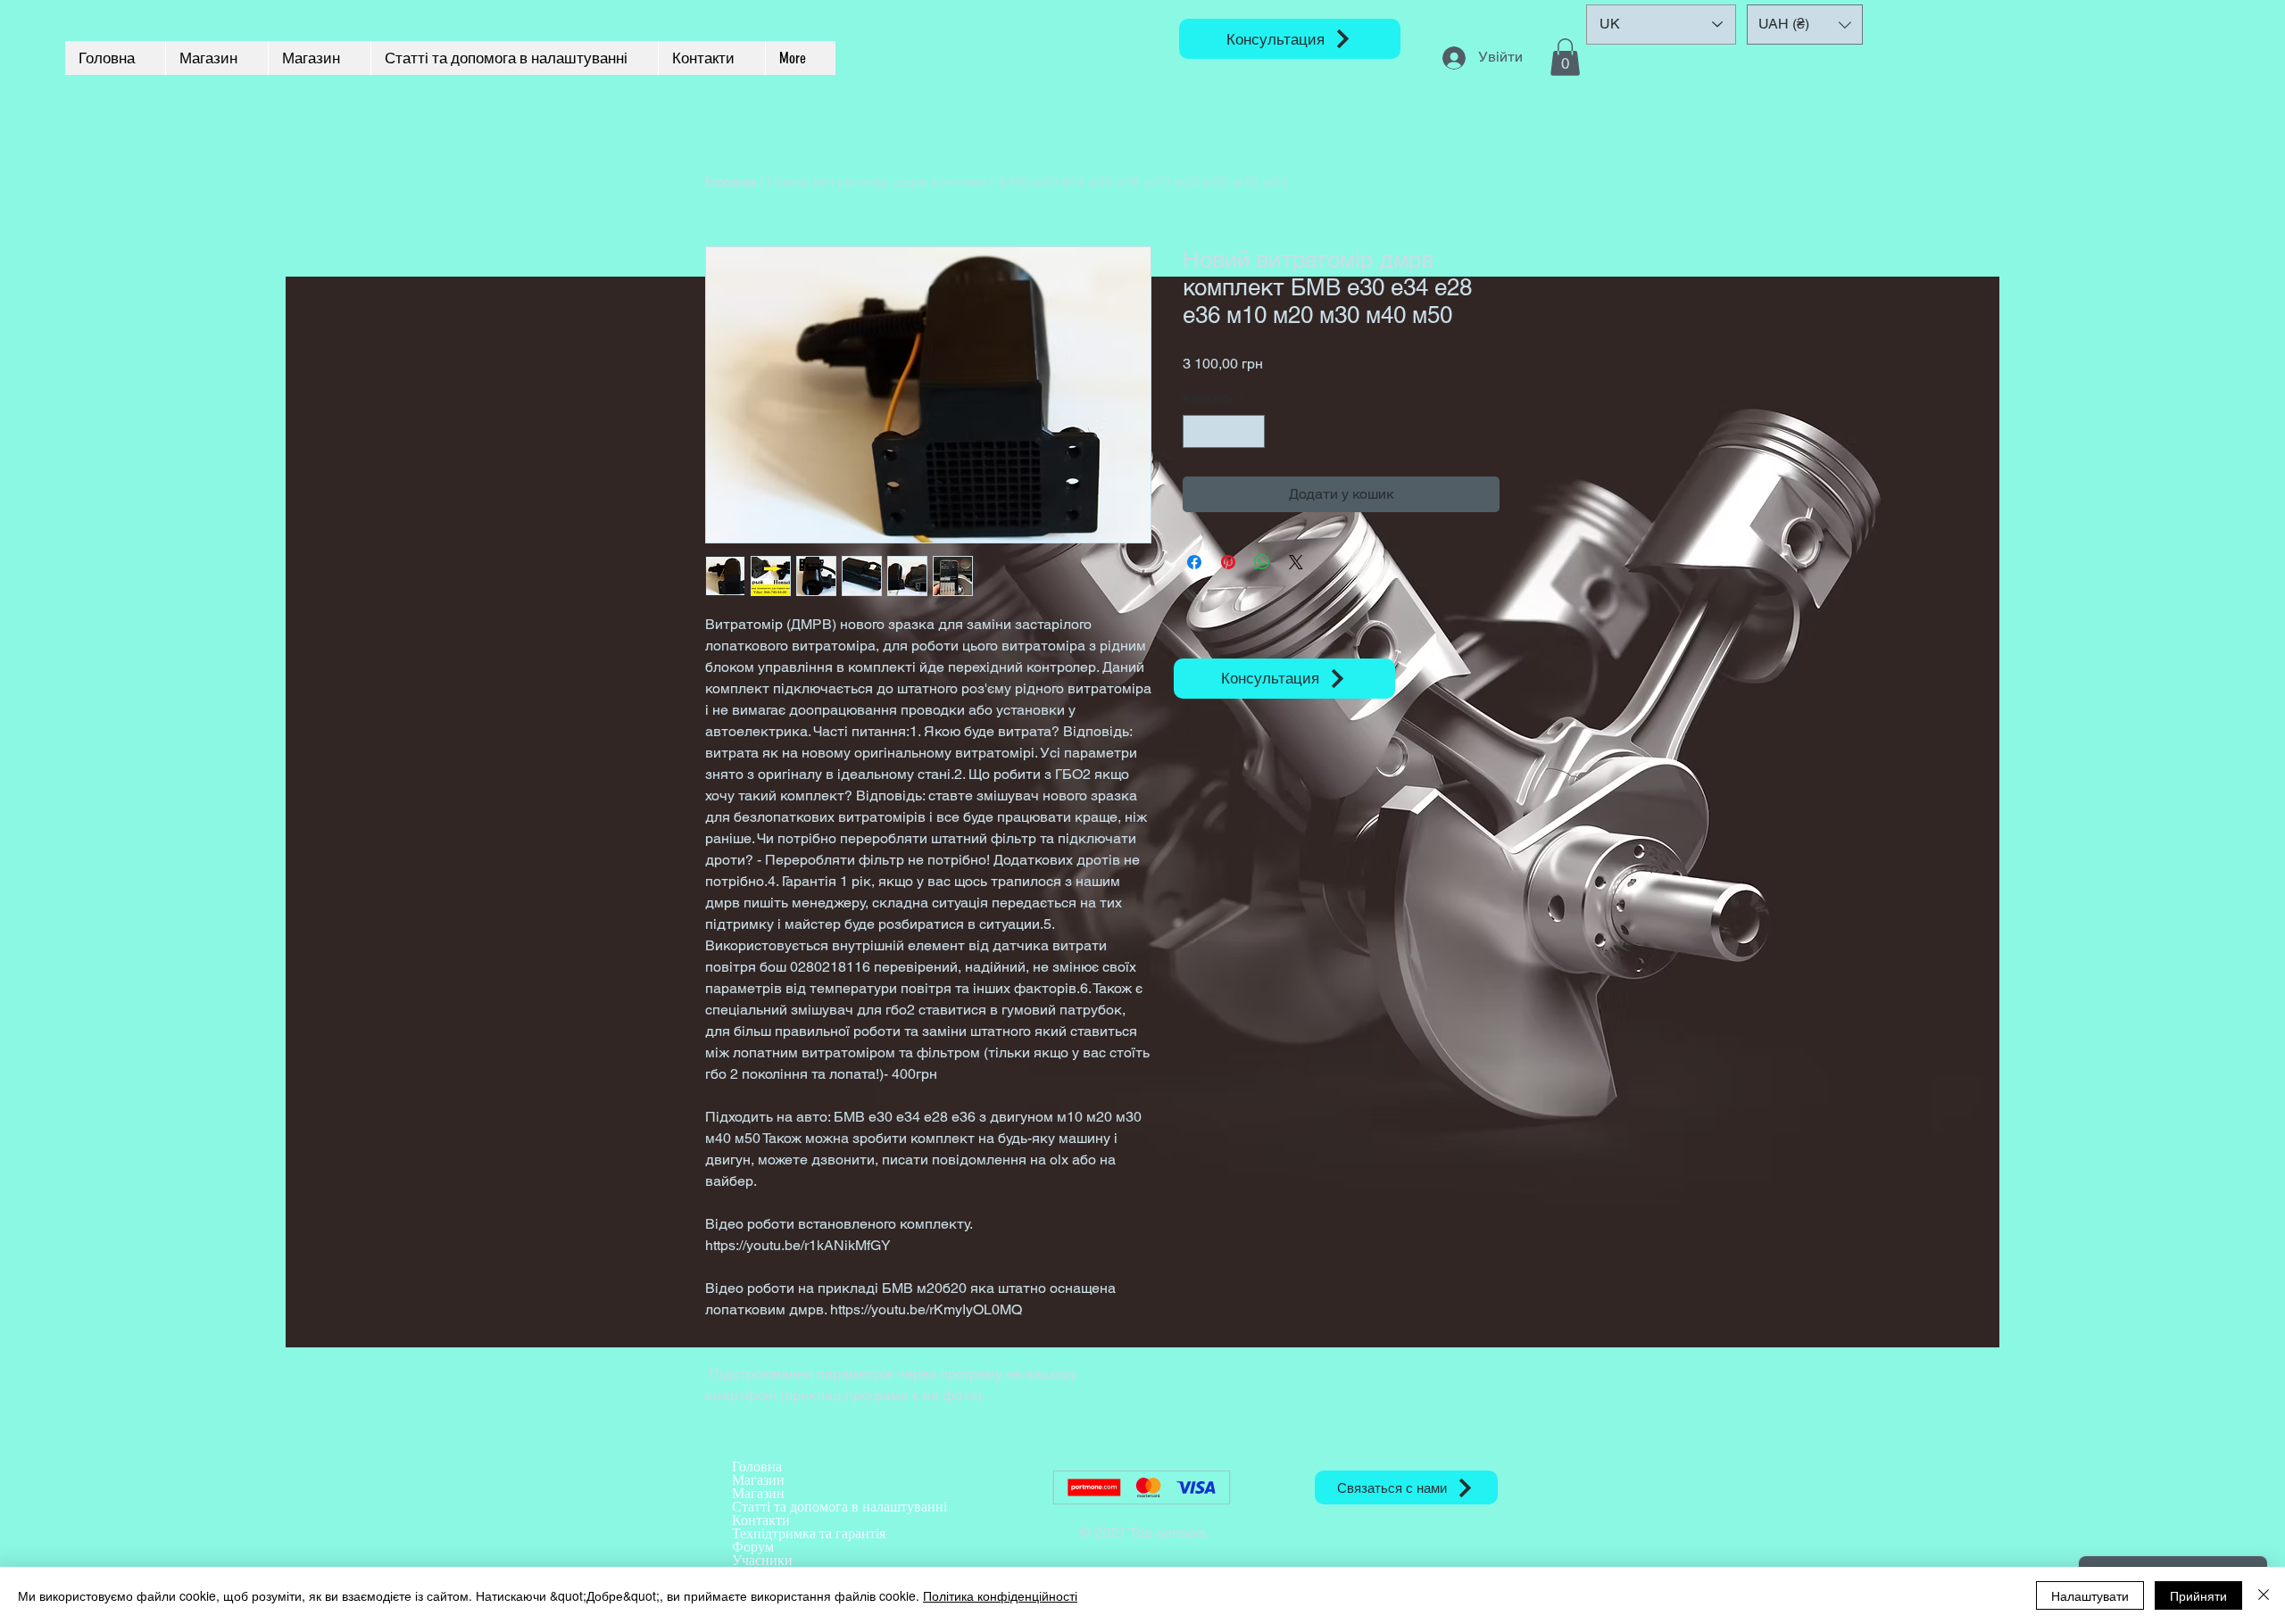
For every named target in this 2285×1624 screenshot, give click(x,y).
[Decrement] (1197, 431)
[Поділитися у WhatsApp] (1262, 562)
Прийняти (2198, 1595)
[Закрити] (2264, 1595)
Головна (731, 182)
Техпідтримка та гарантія (809, 1533)
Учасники (762, 1560)
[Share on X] (1296, 562)
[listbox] (1805, 25)
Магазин (758, 1480)
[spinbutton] (1224, 431)
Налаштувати (2090, 1595)
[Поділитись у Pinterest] (1228, 562)
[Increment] (1251, 431)
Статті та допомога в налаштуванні (839, 1507)
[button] (1565, 57)
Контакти (761, 1520)
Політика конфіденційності (1000, 1595)
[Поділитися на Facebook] (1194, 562)
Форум (753, 1547)
